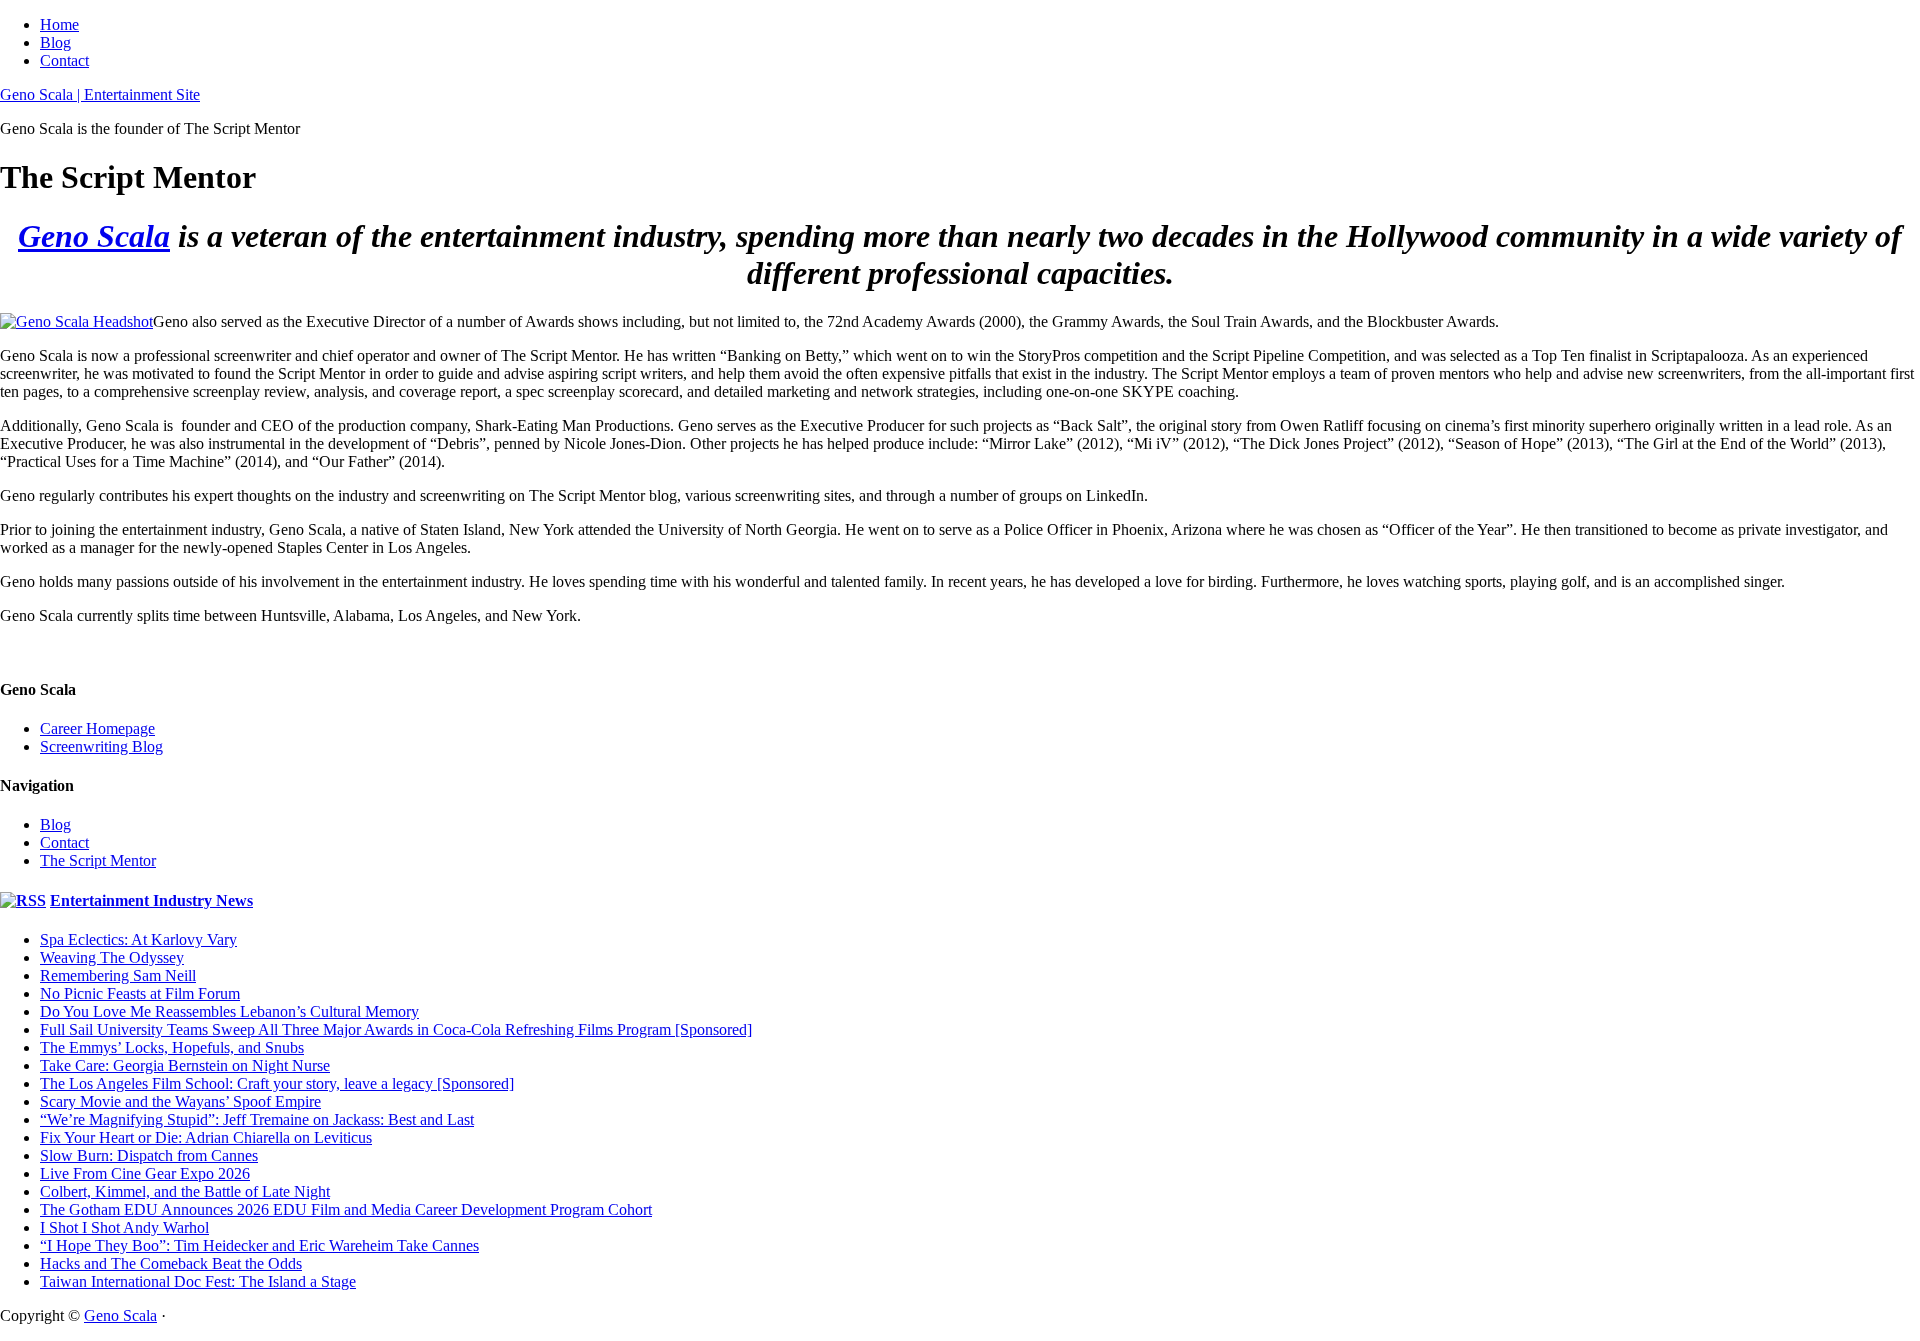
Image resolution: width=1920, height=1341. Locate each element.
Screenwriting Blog (101, 746)
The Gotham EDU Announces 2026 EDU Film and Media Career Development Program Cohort (346, 1209)
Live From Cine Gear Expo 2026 (145, 1173)
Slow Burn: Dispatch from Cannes (149, 1155)
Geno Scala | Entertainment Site (100, 94)
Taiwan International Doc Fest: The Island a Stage (198, 1281)
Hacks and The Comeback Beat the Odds (171, 1263)
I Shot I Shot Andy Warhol (124, 1227)
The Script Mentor (98, 860)
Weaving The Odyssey (112, 957)
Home (59, 24)
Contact (64, 60)
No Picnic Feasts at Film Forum (140, 993)
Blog (55, 42)
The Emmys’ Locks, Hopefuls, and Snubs (172, 1047)
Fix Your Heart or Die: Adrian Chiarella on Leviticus (206, 1137)
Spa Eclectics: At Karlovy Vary (138, 939)
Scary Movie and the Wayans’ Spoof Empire (180, 1101)
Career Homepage (97, 728)
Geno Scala (94, 236)
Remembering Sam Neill (118, 975)
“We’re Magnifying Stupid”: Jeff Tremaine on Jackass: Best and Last (257, 1119)
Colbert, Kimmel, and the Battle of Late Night (185, 1191)
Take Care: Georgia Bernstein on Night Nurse (185, 1065)
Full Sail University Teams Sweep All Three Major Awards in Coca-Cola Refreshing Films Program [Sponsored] (396, 1029)
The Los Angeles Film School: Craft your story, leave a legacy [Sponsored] (277, 1083)
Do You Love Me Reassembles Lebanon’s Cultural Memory (229, 1011)
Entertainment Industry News (151, 900)
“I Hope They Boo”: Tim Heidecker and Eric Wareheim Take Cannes (259, 1245)
